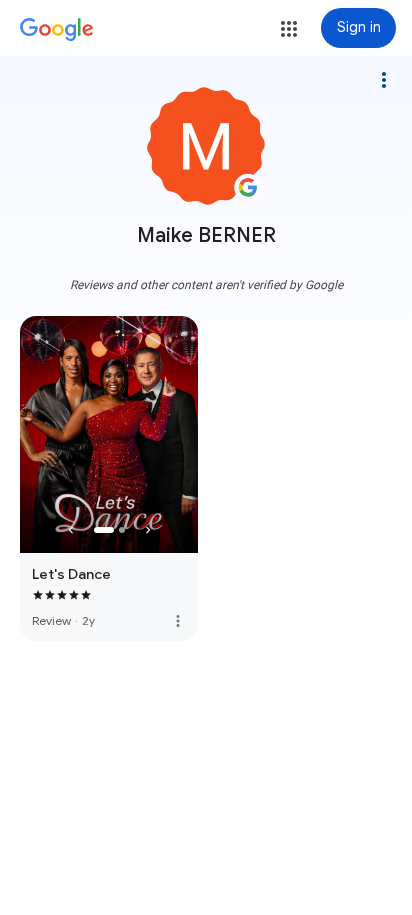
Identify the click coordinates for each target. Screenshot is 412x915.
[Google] (57, 30)
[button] (289, 29)
